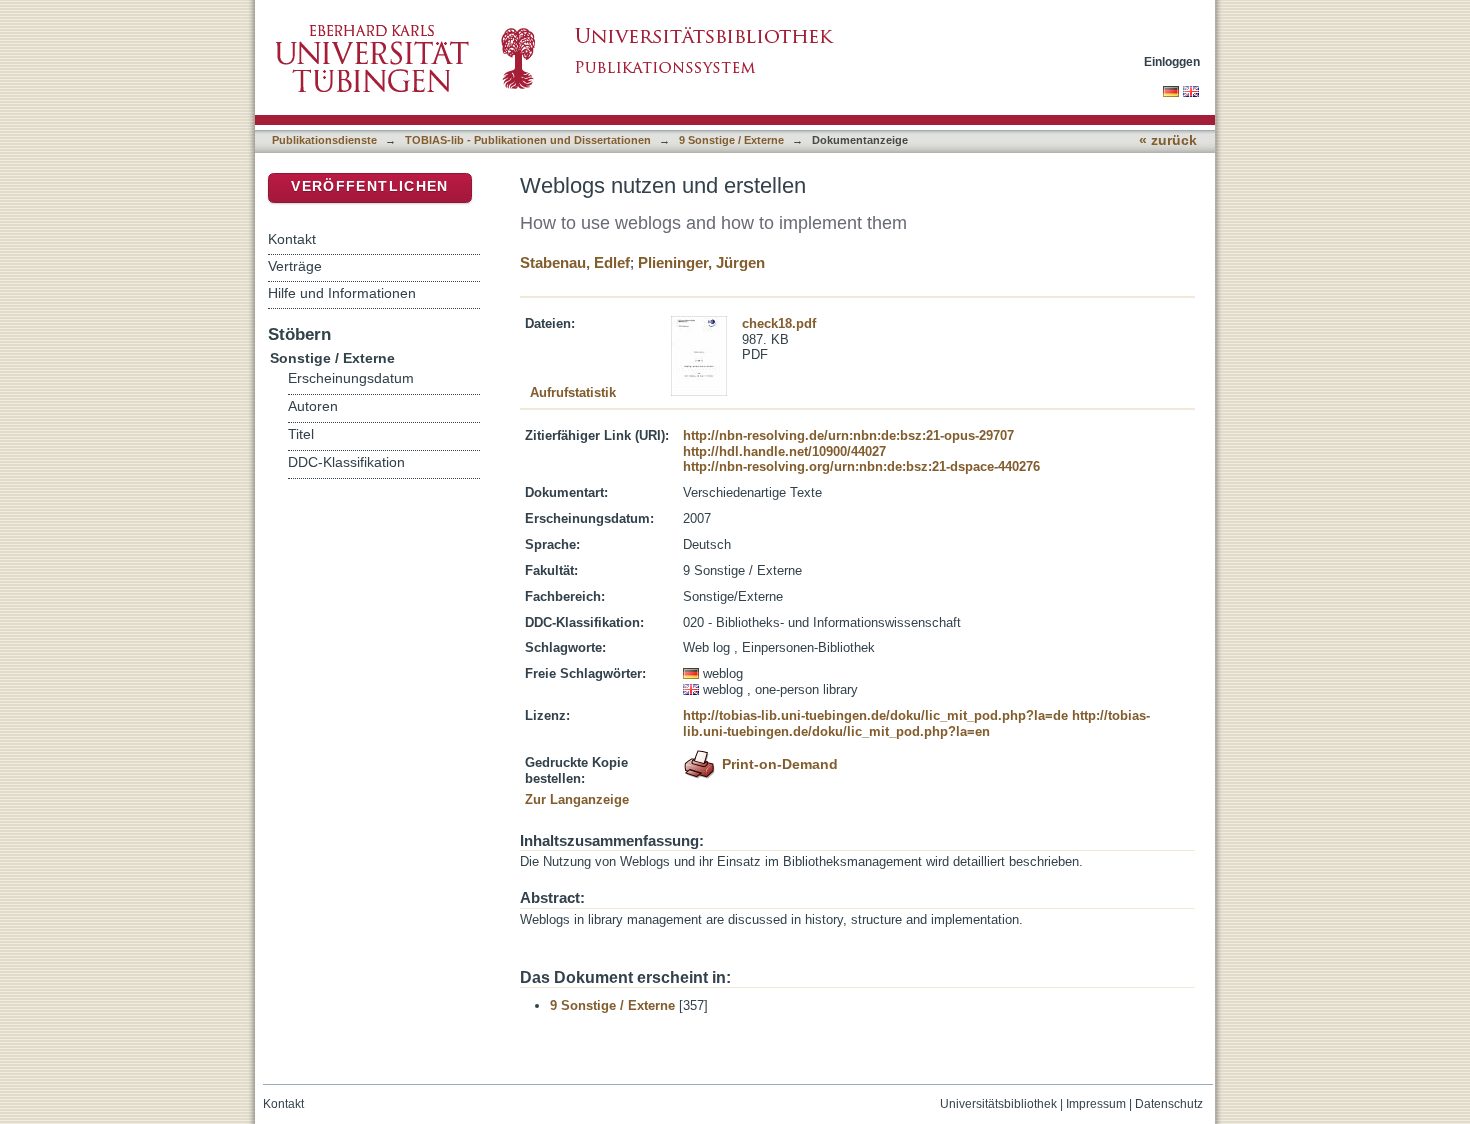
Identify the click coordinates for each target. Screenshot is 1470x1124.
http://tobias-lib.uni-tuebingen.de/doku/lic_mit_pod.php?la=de (875, 715)
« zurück (1168, 140)
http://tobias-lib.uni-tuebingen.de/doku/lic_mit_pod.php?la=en (916, 723)
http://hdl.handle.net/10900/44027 (784, 451)
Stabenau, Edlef (575, 262)
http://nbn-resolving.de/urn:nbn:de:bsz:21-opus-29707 (848, 435)
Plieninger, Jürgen (701, 262)
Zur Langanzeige (577, 799)
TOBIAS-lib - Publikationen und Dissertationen (528, 140)
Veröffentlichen (369, 186)
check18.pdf (779, 323)
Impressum (1096, 1104)
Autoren (313, 406)
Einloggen (1172, 61)
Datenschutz (1169, 1104)
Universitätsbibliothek (998, 1104)
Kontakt (292, 239)
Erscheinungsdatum (351, 378)
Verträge (295, 266)
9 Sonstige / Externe (731, 140)
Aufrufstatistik (573, 392)
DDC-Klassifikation (346, 462)
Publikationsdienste (324, 140)
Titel (301, 434)
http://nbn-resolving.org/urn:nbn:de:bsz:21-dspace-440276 (861, 466)
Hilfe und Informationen (342, 293)
